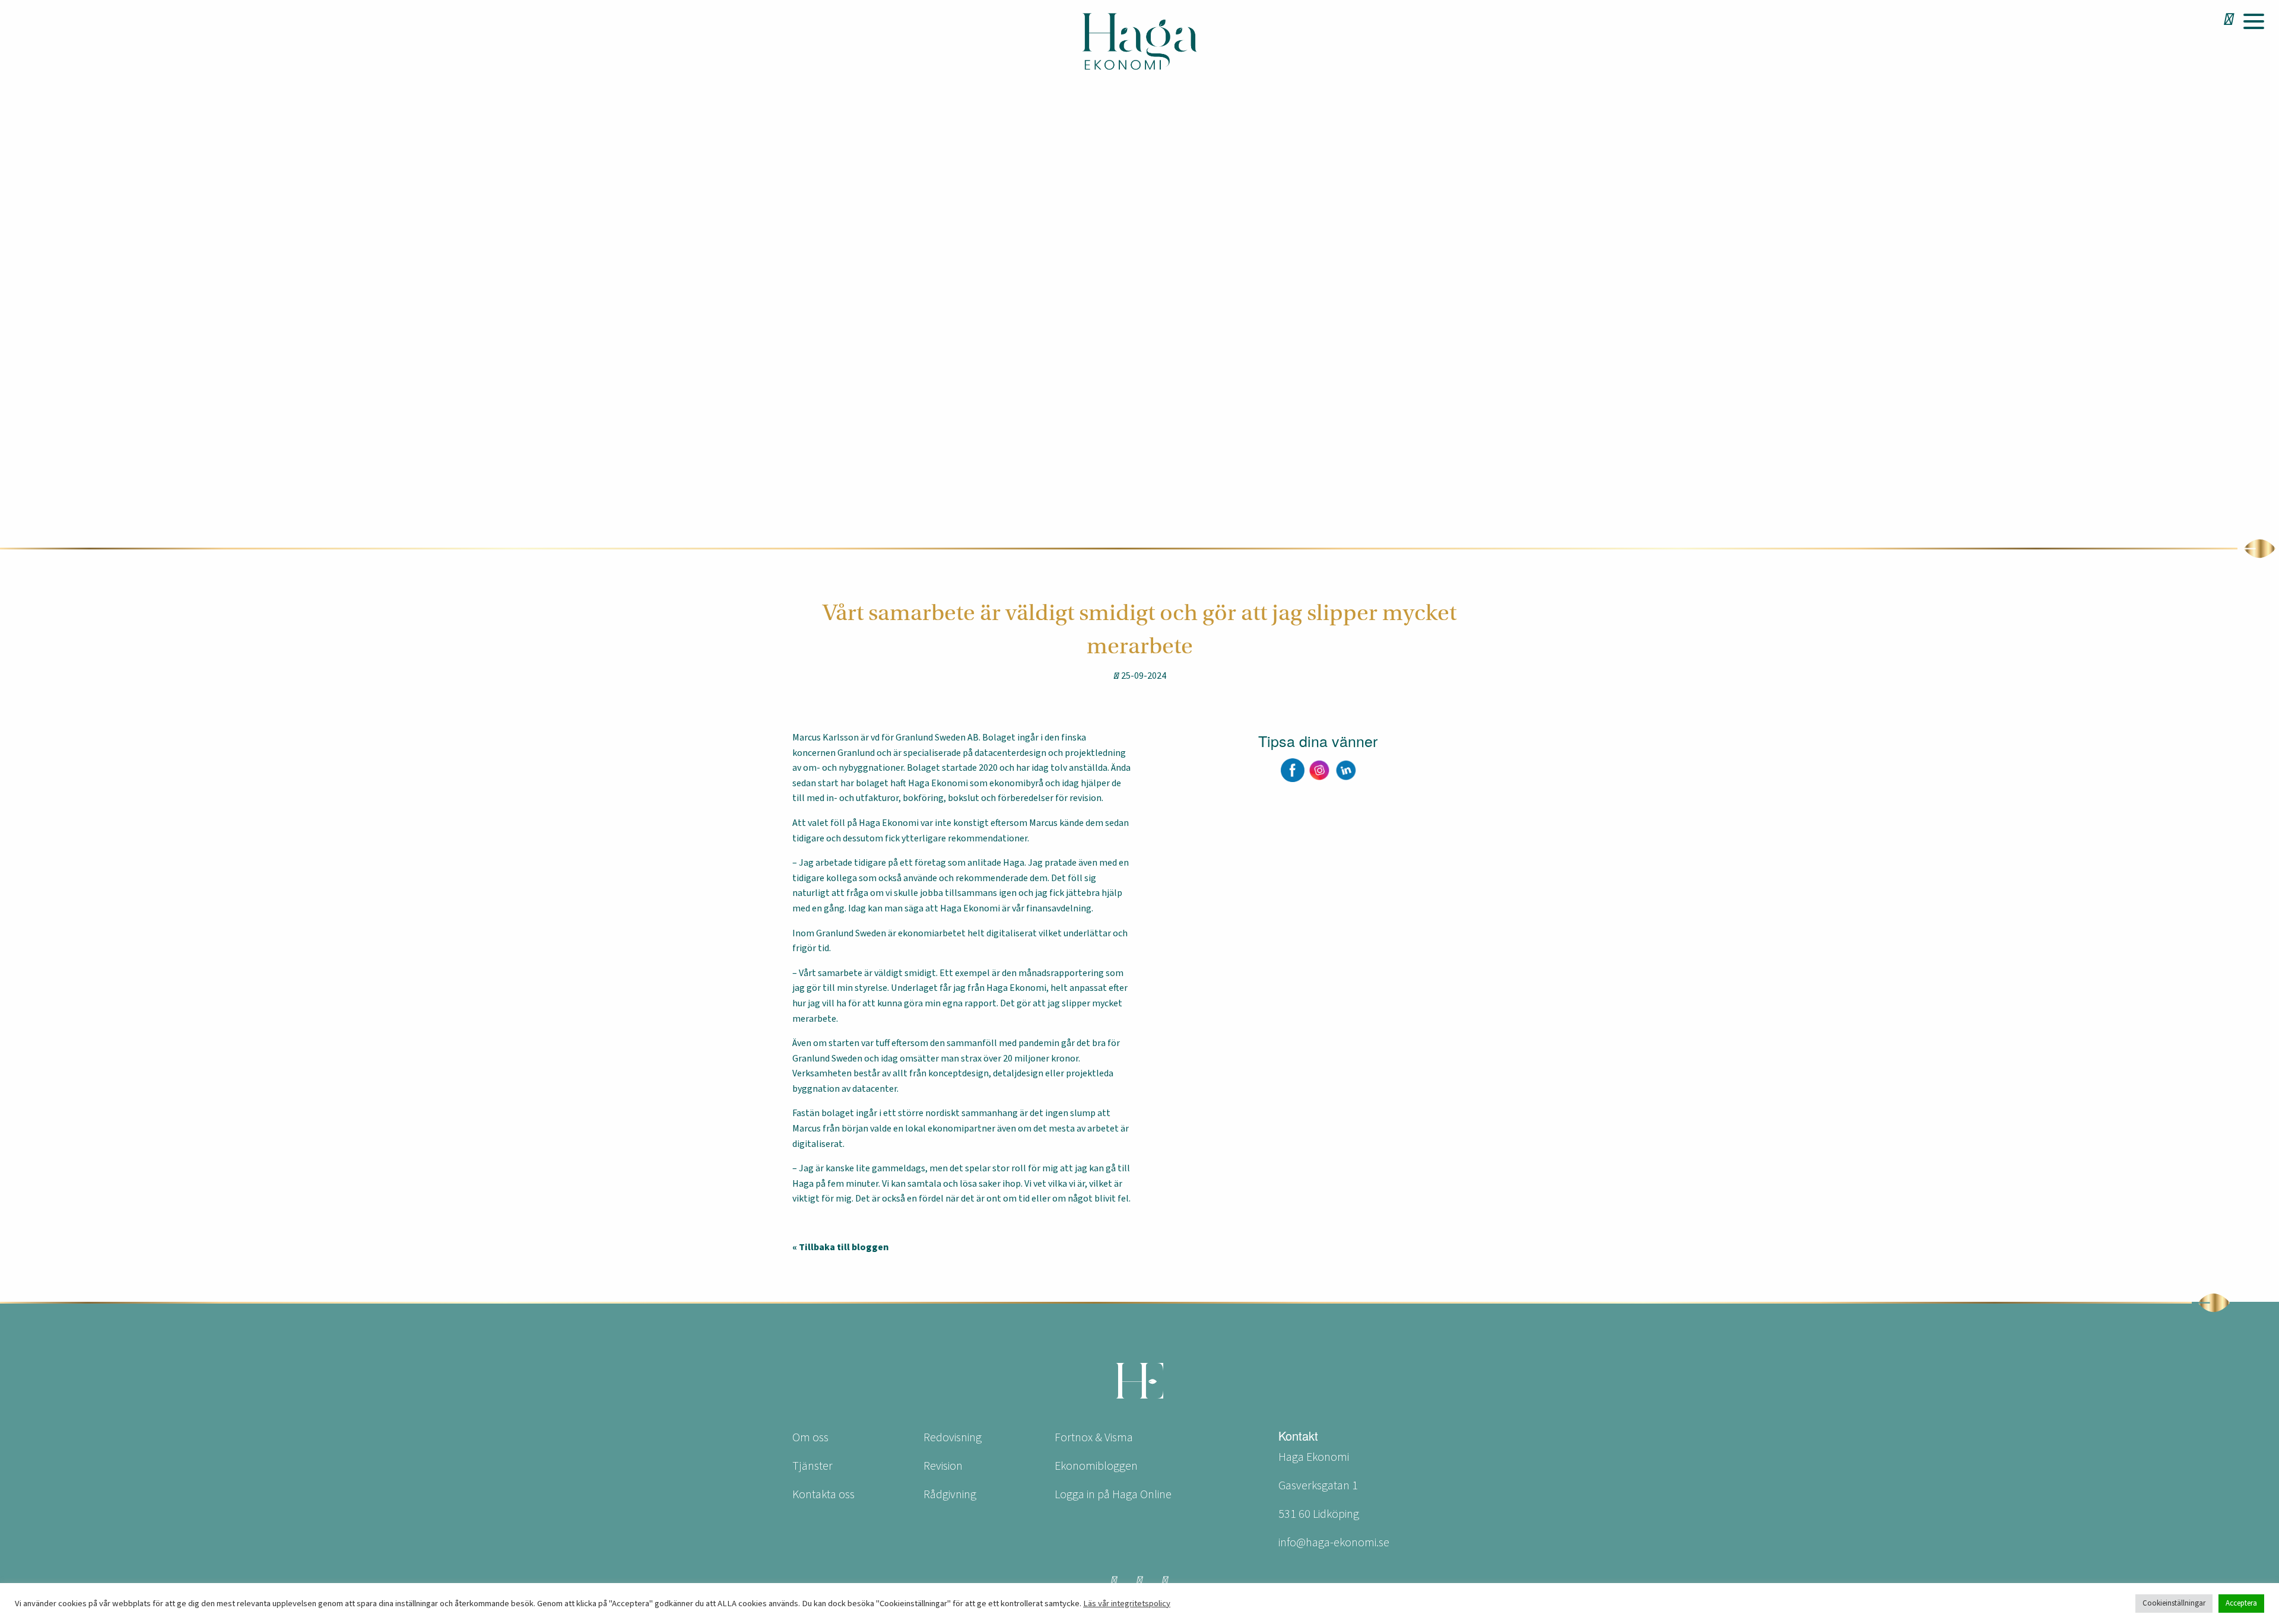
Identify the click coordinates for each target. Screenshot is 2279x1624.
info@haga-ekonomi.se (1334, 1543)
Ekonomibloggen (1096, 1466)
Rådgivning (950, 1495)
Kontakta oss (823, 1495)
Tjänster (812, 1466)
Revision (943, 1466)
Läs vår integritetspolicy (1127, 1604)
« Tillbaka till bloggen (840, 1247)
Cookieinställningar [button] (2174, 1603)
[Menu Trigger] (2253, 21)
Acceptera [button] (2241, 1603)
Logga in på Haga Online (1113, 1495)
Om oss (810, 1438)
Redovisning (953, 1438)
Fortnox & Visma (1094, 1438)
